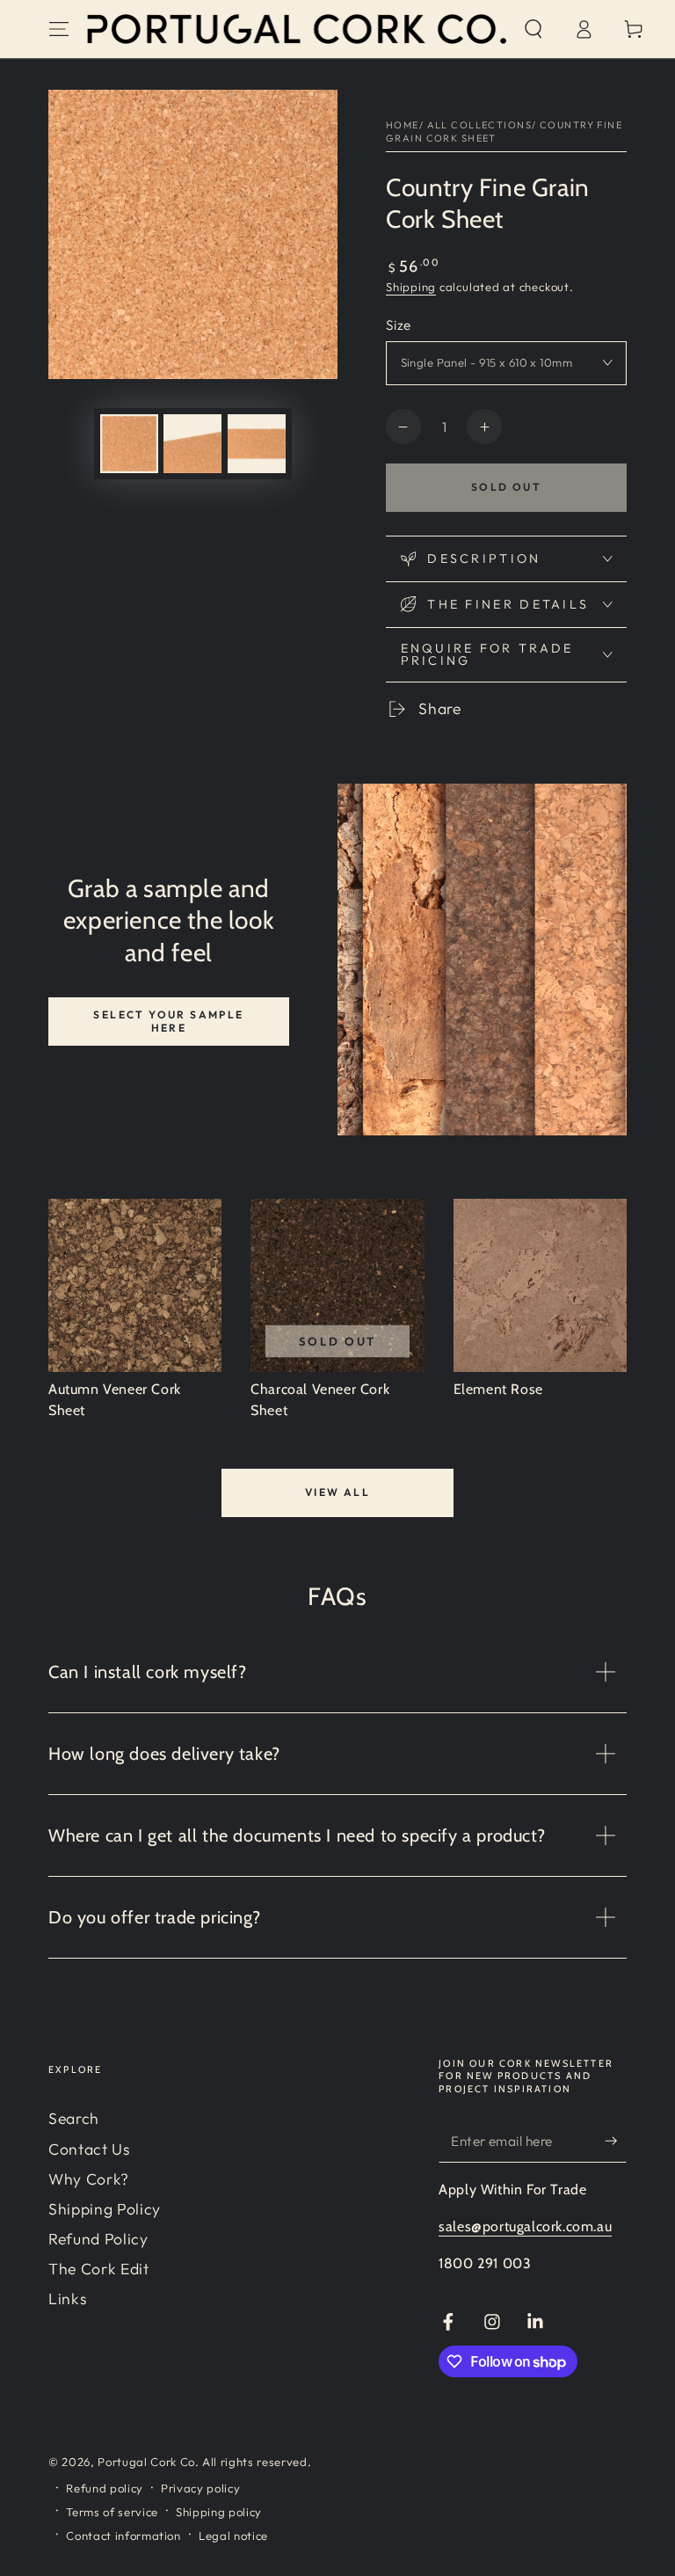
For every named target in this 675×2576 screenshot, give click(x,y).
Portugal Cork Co (146, 2462)
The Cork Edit (99, 2269)
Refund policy (105, 2488)
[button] (533, 29)
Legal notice (233, 2536)
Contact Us (89, 2149)
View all (337, 1492)
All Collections (479, 125)
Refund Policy (98, 2239)
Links (67, 2299)
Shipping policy (219, 2512)
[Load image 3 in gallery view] (257, 444)
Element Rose (498, 1389)
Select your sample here (168, 1021)
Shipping (411, 287)
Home (403, 125)
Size (399, 325)
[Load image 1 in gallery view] (129, 444)
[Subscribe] (616, 2141)
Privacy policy (200, 2488)
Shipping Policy (105, 2209)
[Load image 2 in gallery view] (192, 444)
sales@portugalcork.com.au (525, 2226)
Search (74, 2118)
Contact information (123, 2536)
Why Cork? (89, 2179)
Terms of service (112, 2512)
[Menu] (59, 29)
